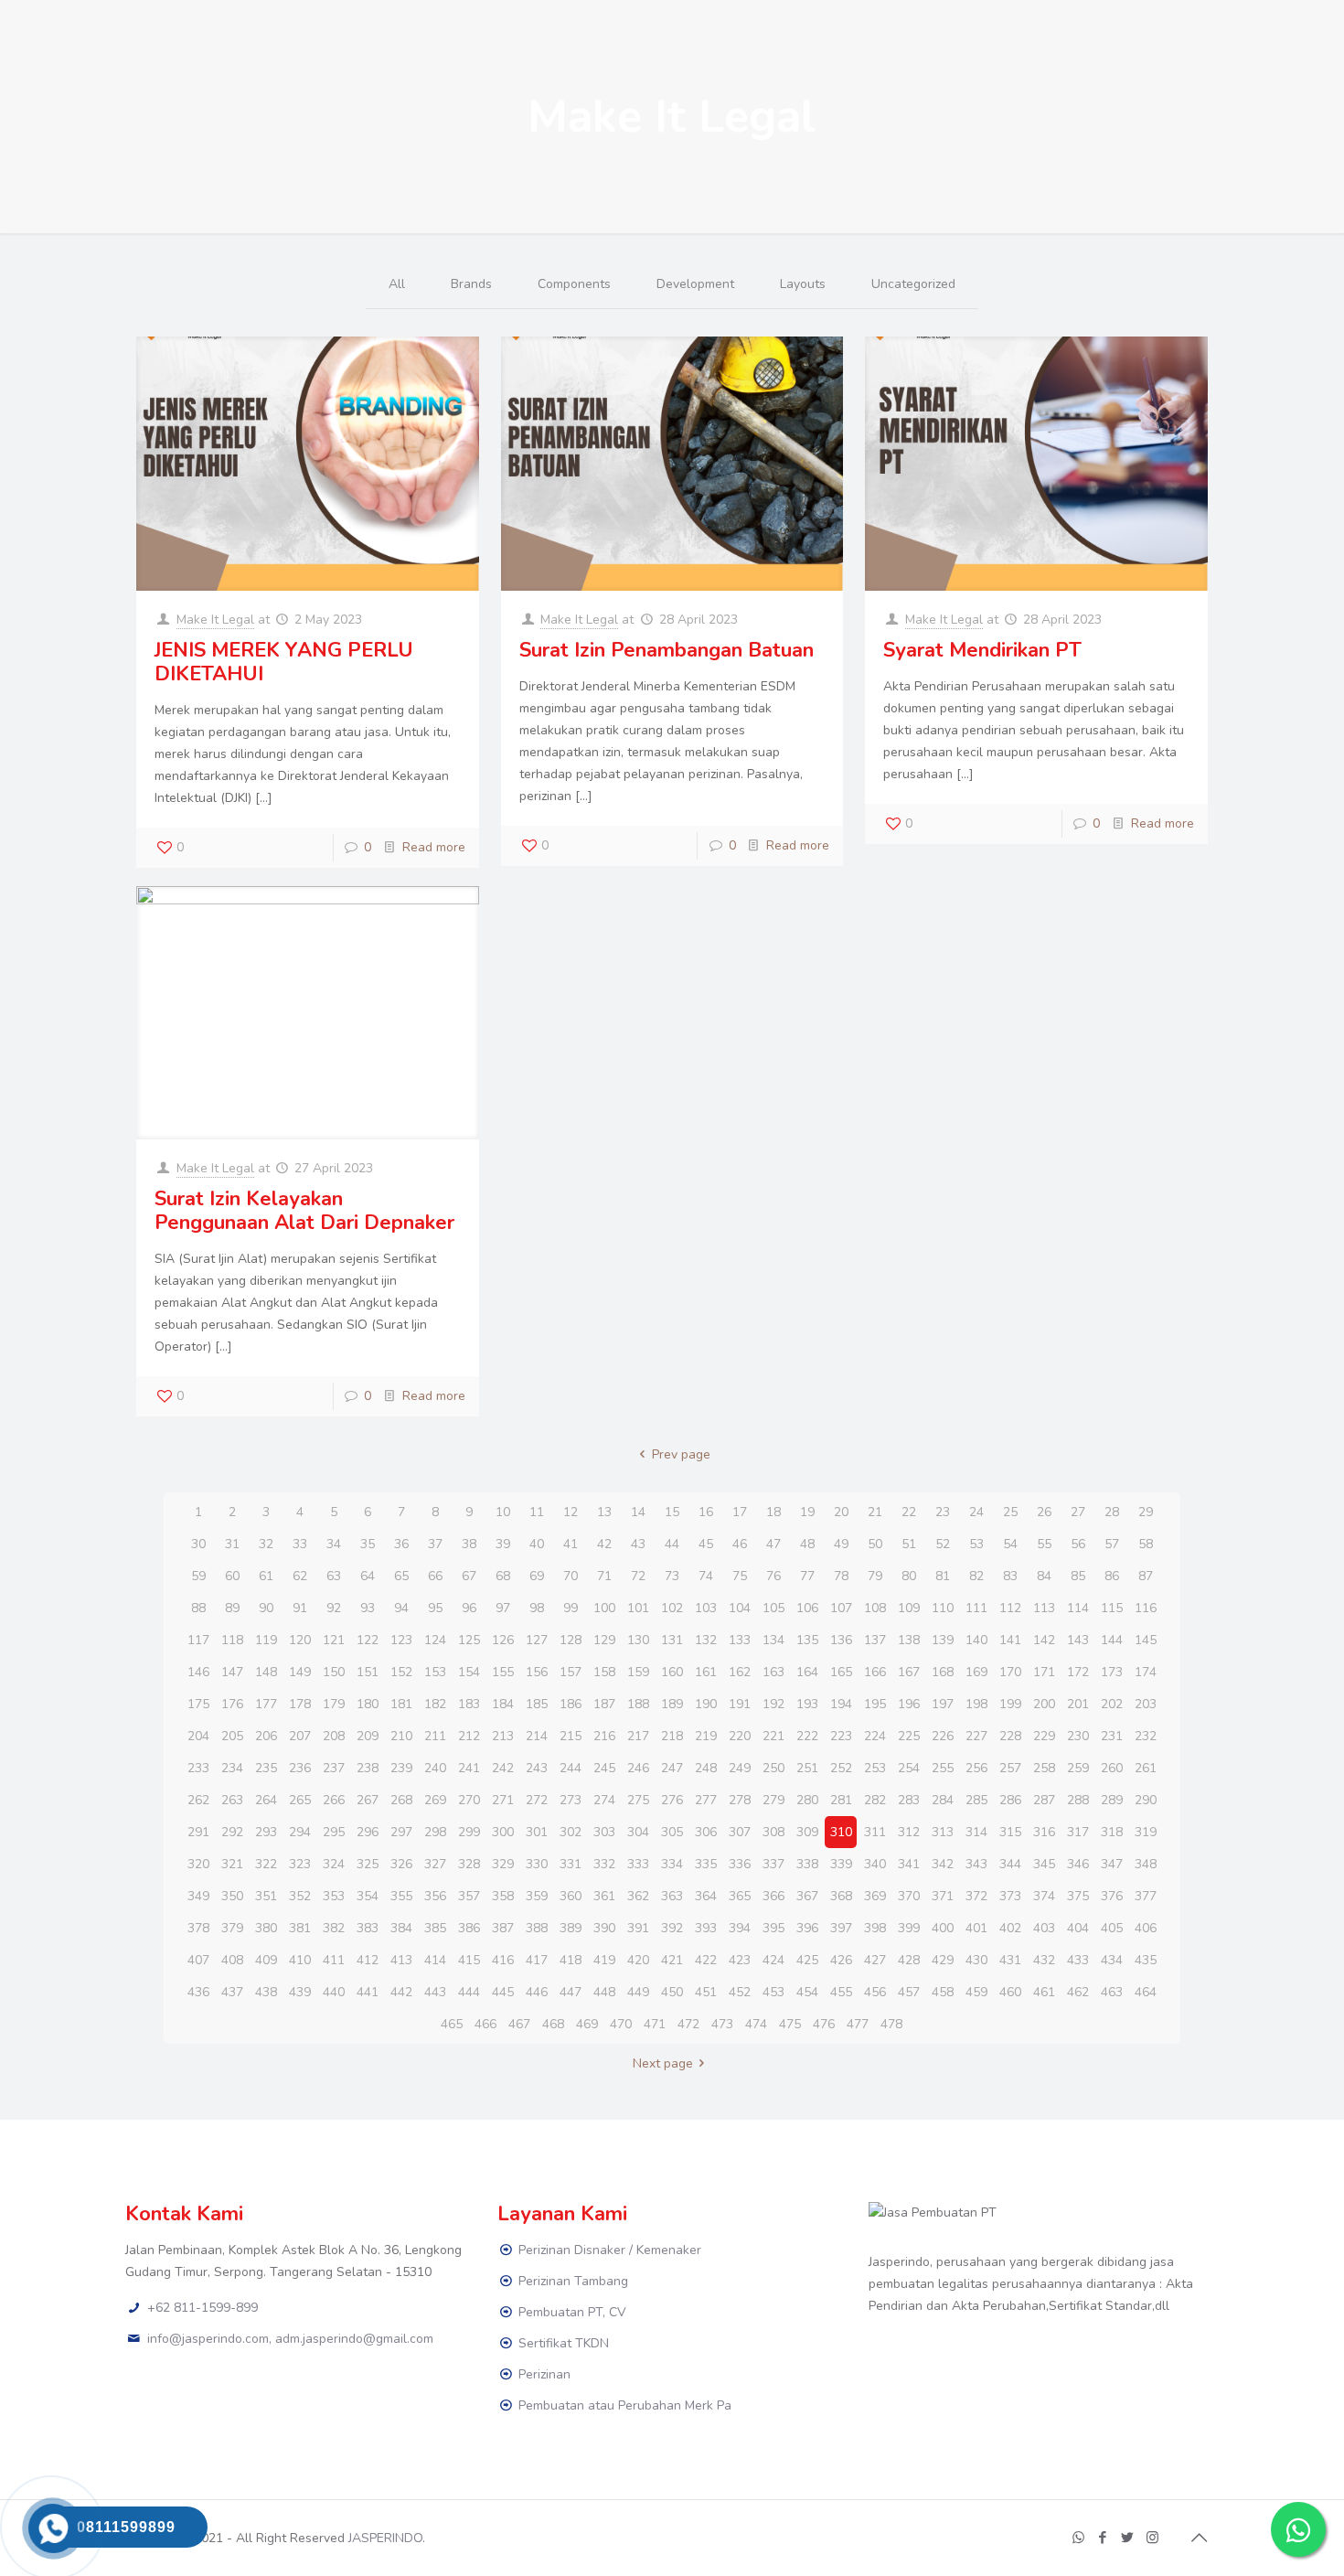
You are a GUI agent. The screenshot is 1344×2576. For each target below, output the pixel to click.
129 (604, 1640)
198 (976, 1704)
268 (401, 1800)
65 (401, 1576)
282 (875, 1800)
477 (858, 2024)
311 (875, 1832)
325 (368, 1864)
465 (452, 2024)
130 (638, 1640)
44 (672, 1544)
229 (1044, 1736)
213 (503, 1736)
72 (638, 1576)
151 (368, 1672)
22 (909, 1512)
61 (266, 1576)
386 (469, 1928)
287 (1044, 1800)
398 (875, 1928)
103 (706, 1608)
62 (300, 1576)
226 (943, 1736)
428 (909, 1960)
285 (976, 1800)
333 (638, 1864)
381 (300, 1928)
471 (655, 2024)
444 (469, 1992)
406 (1146, 1928)
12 (571, 1512)
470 (621, 2024)
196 (909, 1704)
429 (943, 1960)
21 (875, 1512)
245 (604, 1768)
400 (943, 1928)
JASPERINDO (385, 2538)
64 (368, 1576)
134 (773, 1640)
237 (334, 1768)
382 (334, 1928)
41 (571, 1544)
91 (300, 1608)
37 (435, 1544)
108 (875, 1608)
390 (604, 1928)
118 (232, 1640)
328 (469, 1864)
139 (943, 1640)
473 (722, 2024)
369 (875, 1896)
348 (1146, 1864)
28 (1112, 1512)
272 (537, 1800)
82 (976, 1576)
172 (1078, 1672)
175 (198, 1704)
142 (1044, 1640)
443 (435, 1992)
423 (740, 1960)
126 (503, 1640)
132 (706, 1640)
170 (1010, 1672)
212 (469, 1736)
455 (841, 1992)
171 (1044, 1672)
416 (503, 1960)
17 (740, 1512)
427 (875, 1960)
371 (943, 1896)
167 (909, 1672)
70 (571, 1576)
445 (503, 1992)
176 (232, 1704)
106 (807, 1608)
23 (943, 1512)
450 (672, 1992)
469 (587, 2024)
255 (943, 1768)
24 (976, 1512)
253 (875, 1768)
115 (1112, 1608)
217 (638, 1736)
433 (1078, 1960)
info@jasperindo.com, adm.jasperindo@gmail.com (290, 2339)
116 (1146, 1608)
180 (368, 1704)
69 (537, 1576)
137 (875, 1640)
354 (368, 1896)
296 (368, 1832)
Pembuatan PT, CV (572, 2312)
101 (638, 1608)
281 (841, 1800)
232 (1146, 1736)
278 (740, 1800)
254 (909, 1768)
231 (1112, 1736)
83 (1010, 1576)
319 (1146, 1832)
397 (841, 1928)
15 (672, 1512)
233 (198, 1768)
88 (198, 1608)
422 (706, 1960)
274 (604, 1800)
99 (571, 1608)
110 (943, 1608)
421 (672, 1960)
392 (672, 1928)
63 (334, 1576)
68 (503, 1576)
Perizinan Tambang (573, 2281)
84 (1044, 1576)
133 (740, 1640)
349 (198, 1896)
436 (198, 1992)
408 (232, 1960)
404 (1078, 1928)
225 (909, 1736)
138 (909, 1640)
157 (571, 1672)
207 (300, 1736)
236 (300, 1768)
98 (537, 1608)
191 (740, 1704)
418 (571, 1960)
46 (740, 1544)
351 (266, 1896)
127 (537, 1640)
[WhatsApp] (1078, 2538)
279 (773, 1800)
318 (1112, 1832)
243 (537, 1768)
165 (841, 1672)
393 (706, 1928)
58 (1146, 1544)
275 (638, 1800)
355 (401, 1896)
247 (672, 1768)
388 (537, 1928)
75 (740, 1576)
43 (638, 1544)
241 (469, 1768)
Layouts (803, 284)
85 (1078, 1576)
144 (1112, 1640)
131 (672, 1640)
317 (1078, 1832)
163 (773, 1672)
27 (1078, 1512)
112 (1010, 1608)
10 (503, 1512)
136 (841, 1640)
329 (503, 1864)
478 (891, 2024)
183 (469, 1704)
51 (909, 1544)
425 (807, 1960)
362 (638, 1896)
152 (401, 1672)
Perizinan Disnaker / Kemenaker (610, 2250)
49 (841, 1544)
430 (976, 1960)
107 (841, 1608)
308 (773, 1832)
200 (1044, 1704)
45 (706, 1544)
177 (266, 1704)
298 (435, 1832)
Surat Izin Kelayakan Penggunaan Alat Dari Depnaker (304, 1211)
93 (368, 1608)
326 (401, 1864)
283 (909, 1800)
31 (232, 1544)
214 (537, 1736)
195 (875, 1704)
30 (198, 1544)
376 (1112, 1896)
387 (503, 1928)
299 (469, 1832)
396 (807, 1928)
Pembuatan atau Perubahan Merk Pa (625, 2405)
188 (638, 1704)
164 (807, 1672)
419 (604, 1960)
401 (976, 1928)
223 (841, 1736)
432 (1044, 1960)
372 (976, 1896)
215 (571, 1736)
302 (571, 1832)
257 (1010, 1768)
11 (537, 1512)
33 (300, 1544)
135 (807, 1640)
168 (943, 1672)
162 (740, 1672)
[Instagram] (1152, 2538)
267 (368, 1800)
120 (300, 1640)
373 (1010, 1896)
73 (672, 1576)
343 (976, 1864)
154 (469, 1672)
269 (435, 1800)
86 (1112, 1576)
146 (198, 1672)
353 (334, 1896)
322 (266, 1864)
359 (537, 1896)
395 (773, 1928)
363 (672, 1896)
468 (553, 2024)
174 (1146, 1672)
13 (604, 1512)
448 (604, 1992)
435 (1146, 1960)
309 (807, 1832)
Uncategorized (913, 284)
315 (1010, 1832)
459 (976, 1992)
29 (1146, 1512)
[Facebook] (1103, 2538)
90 (266, 1608)
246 (638, 1768)
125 (469, 1640)
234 (232, 1768)
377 (1146, 1896)
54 (1010, 1544)
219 (706, 1736)
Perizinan (544, 2374)
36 (401, 1544)
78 (841, 1576)
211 (435, 1736)
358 (503, 1896)
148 (266, 1672)
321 (232, 1864)
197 (943, 1704)
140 (976, 1640)
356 (435, 1896)
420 (638, 1960)
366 (773, 1896)
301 (537, 1832)
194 (841, 1704)
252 (841, 1768)
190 (706, 1704)
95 (435, 1608)
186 (571, 1704)
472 (688, 2024)
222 (807, 1736)
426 (841, 1960)
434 (1112, 1960)
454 (807, 1992)
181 (401, 1704)
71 (604, 1576)
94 (401, 1608)
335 (706, 1864)
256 (976, 1768)
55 (1044, 1544)
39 (503, 1544)
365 (740, 1896)
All (397, 284)
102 (672, 1608)
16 (706, 1512)
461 (1044, 1992)
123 (401, 1640)
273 (571, 1800)
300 (503, 1832)
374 (1044, 1896)
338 (807, 1864)
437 (232, 1992)
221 (773, 1736)
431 (1010, 1960)
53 (976, 1544)
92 (334, 1608)
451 (706, 1992)
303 (604, 1832)
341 (909, 1864)
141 (1010, 1640)
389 (571, 1928)
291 (198, 1832)
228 (1010, 1736)
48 (807, 1544)
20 (841, 1512)
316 (1044, 1832)
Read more (434, 847)
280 (807, 1800)
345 (1044, 1864)
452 (740, 1992)
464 (1146, 1992)
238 (368, 1768)
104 (740, 1608)
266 (334, 1800)
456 (875, 1992)
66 (435, 1576)
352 (300, 1896)
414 (435, 1960)
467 (519, 2024)
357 (469, 1896)
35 (368, 1544)
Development (695, 284)
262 (198, 1800)
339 (841, 1864)
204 (198, 1736)
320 (198, 1864)
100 (604, 1608)
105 (773, 1608)
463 (1112, 1992)
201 (1078, 1704)
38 (469, 1544)
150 (334, 1672)
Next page (663, 2063)
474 (756, 2024)
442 (401, 1992)
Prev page (681, 1454)
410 (300, 1960)
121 (334, 1640)
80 (909, 1576)
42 (604, 1544)
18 (773, 1512)
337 (773, 1864)
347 (1112, 1864)
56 (1078, 1544)
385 (435, 1928)
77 (807, 1576)
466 (485, 2024)
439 (300, 1992)
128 (571, 1640)
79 (875, 1576)
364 (706, 1896)
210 (401, 1736)
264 (266, 1800)
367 (807, 1896)
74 (706, 1576)
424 (773, 1960)
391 (638, 1928)
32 (266, 1544)
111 (976, 1608)
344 (1010, 1864)
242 (503, 1768)
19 (807, 1512)
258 (1044, 1768)
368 (841, 1896)
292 (232, 1832)
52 (943, 1544)
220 (740, 1736)
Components (574, 284)
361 (604, 1896)
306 (706, 1832)
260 (1112, 1768)
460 (1010, 1992)
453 (773, 1992)
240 (435, 1768)
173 (1112, 1672)
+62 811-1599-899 (203, 2308)
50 (875, 1544)
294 (300, 1832)
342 (943, 1864)
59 (198, 1576)
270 (469, 1800)
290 (1146, 1800)
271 (503, 1800)
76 (773, 1576)
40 (537, 1544)
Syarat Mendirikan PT (982, 650)
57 (1112, 1544)
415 (469, 1960)
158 (604, 1672)
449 (638, 1992)
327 (435, 1864)
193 (807, 1704)
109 (909, 1608)
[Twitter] (1128, 2538)
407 (198, 1960)
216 (604, 1736)
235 (266, 1768)
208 (334, 1736)
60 (232, 1576)
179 (334, 1704)
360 (571, 1896)
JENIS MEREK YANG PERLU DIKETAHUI (284, 662)
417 (537, 1960)
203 (1146, 1704)
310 (841, 1832)
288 (1078, 1800)
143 (1078, 1640)
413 (401, 1960)
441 (368, 1992)
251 (807, 1768)
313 (943, 1832)
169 (976, 1672)
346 (1078, 1864)
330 (537, 1864)
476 (824, 2024)
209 (368, 1736)
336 (740, 1864)
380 (266, 1928)
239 (401, 1768)
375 (1078, 1896)
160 (672, 1672)
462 (1078, 1992)
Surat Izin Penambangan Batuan (667, 650)
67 (469, 1576)
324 (334, 1864)
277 (706, 1800)
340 (875, 1864)
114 (1078, 1608)
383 (368, 1928)
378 (198, 1928)
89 (232, 1608)
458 (943, 1992)
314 (976, 1832)
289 (1112, 1800)
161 (706, 1672)
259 (1078, 1768)
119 (266, 1640)
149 (300, 1672)
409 (266, 1960)
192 (773, 1704)
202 (1112, 1704)
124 (435, 1640)
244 (571, 1768)
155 (503, 1672)
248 (706, 1768)
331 (571, 1864)
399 (909, 1928)
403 (1044, 1928)
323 (300, 1864)
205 (232, 1736)
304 (638, 1832)
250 (773, 1768)
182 (435, 1704)
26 (1044, 1512)
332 (604, 1864)
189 (672, 1704)
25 (1010, 1512)
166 (875, 1672)
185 (537, 1704)
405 (1112, 1928)
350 (232, 1896)
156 (537, 1672)
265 (300, 1800)
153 (435, 1672)
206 (266, 1736)
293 (266, 1832)
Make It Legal (215, 620)
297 (401, 1832)
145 (1146, 1640)
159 (638, 1672)
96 (469, 1608)
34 (334, 1544)
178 (300, 1704)
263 (232, 1800)
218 (672, 1736)
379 (232, 1928)
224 (875, 1736)
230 (1078, 1736)
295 (334, 1832)
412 (368, 1960)
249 (740, 1768)
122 (368, 1640)
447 (571, 1992)
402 (1010, 1928)
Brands (471, 284)
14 (638, 1512)
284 (943, 1800)
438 (266, 1992)
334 (672, 1864)
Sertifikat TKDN (564, 2343)
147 (232, 1672)
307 (740, 1832)
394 (740, 1928)
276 (672, 1800)
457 (909, 1992)
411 (334, 1960)
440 (334, 1992)
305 (672, 1832)
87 (1146, 1576)
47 (773, 1544)
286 (1010, 1800)
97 (503, 1608)
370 (909, 1896)
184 (503, 1704)
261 (1146, 1768)
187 (604, 1704)
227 (976, 1736)
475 (790, 2024)
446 (537, 1992)
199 (1010, 1704)
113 (1044, 1608)
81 (943, 1576)
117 (198, 1640)
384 (401, 1928)
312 (909, 1832)
